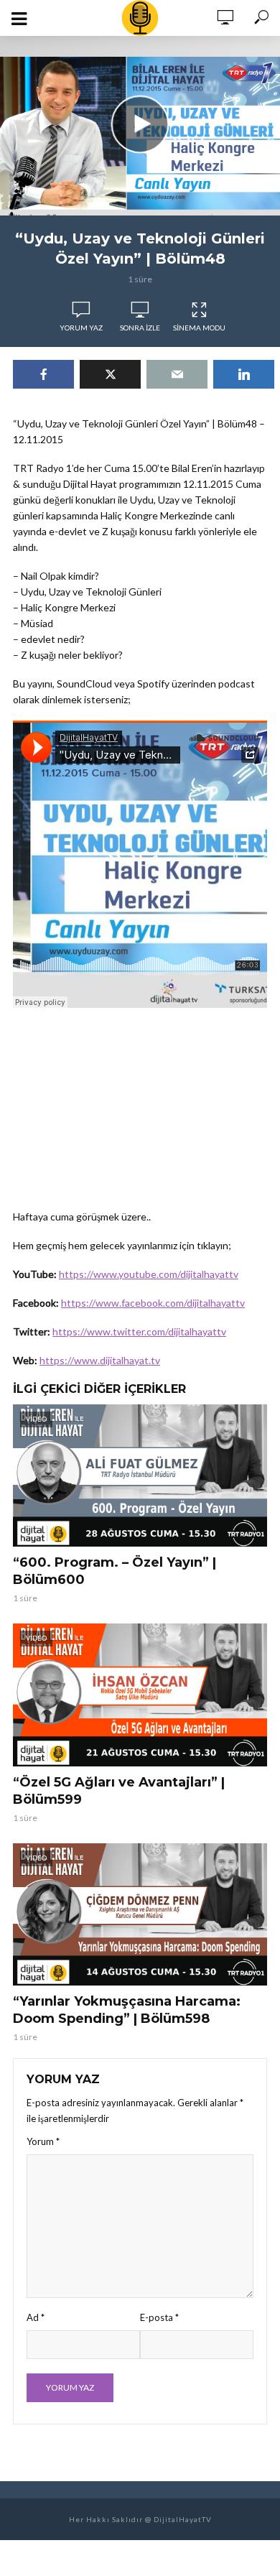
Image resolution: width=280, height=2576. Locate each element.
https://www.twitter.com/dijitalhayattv (139, 1331)
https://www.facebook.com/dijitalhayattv (153, 1303)
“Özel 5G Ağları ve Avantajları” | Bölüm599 (119, 1791)
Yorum (43, 2141)
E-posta (159, 2317)
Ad (36, 2317)
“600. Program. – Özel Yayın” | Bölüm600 (115, 1571)
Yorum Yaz (81, 328)
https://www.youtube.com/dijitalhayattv (149, 1274)
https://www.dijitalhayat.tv (100, 1360)
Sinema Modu (199, 328)
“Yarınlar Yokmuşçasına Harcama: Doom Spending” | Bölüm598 (127, 2010)
